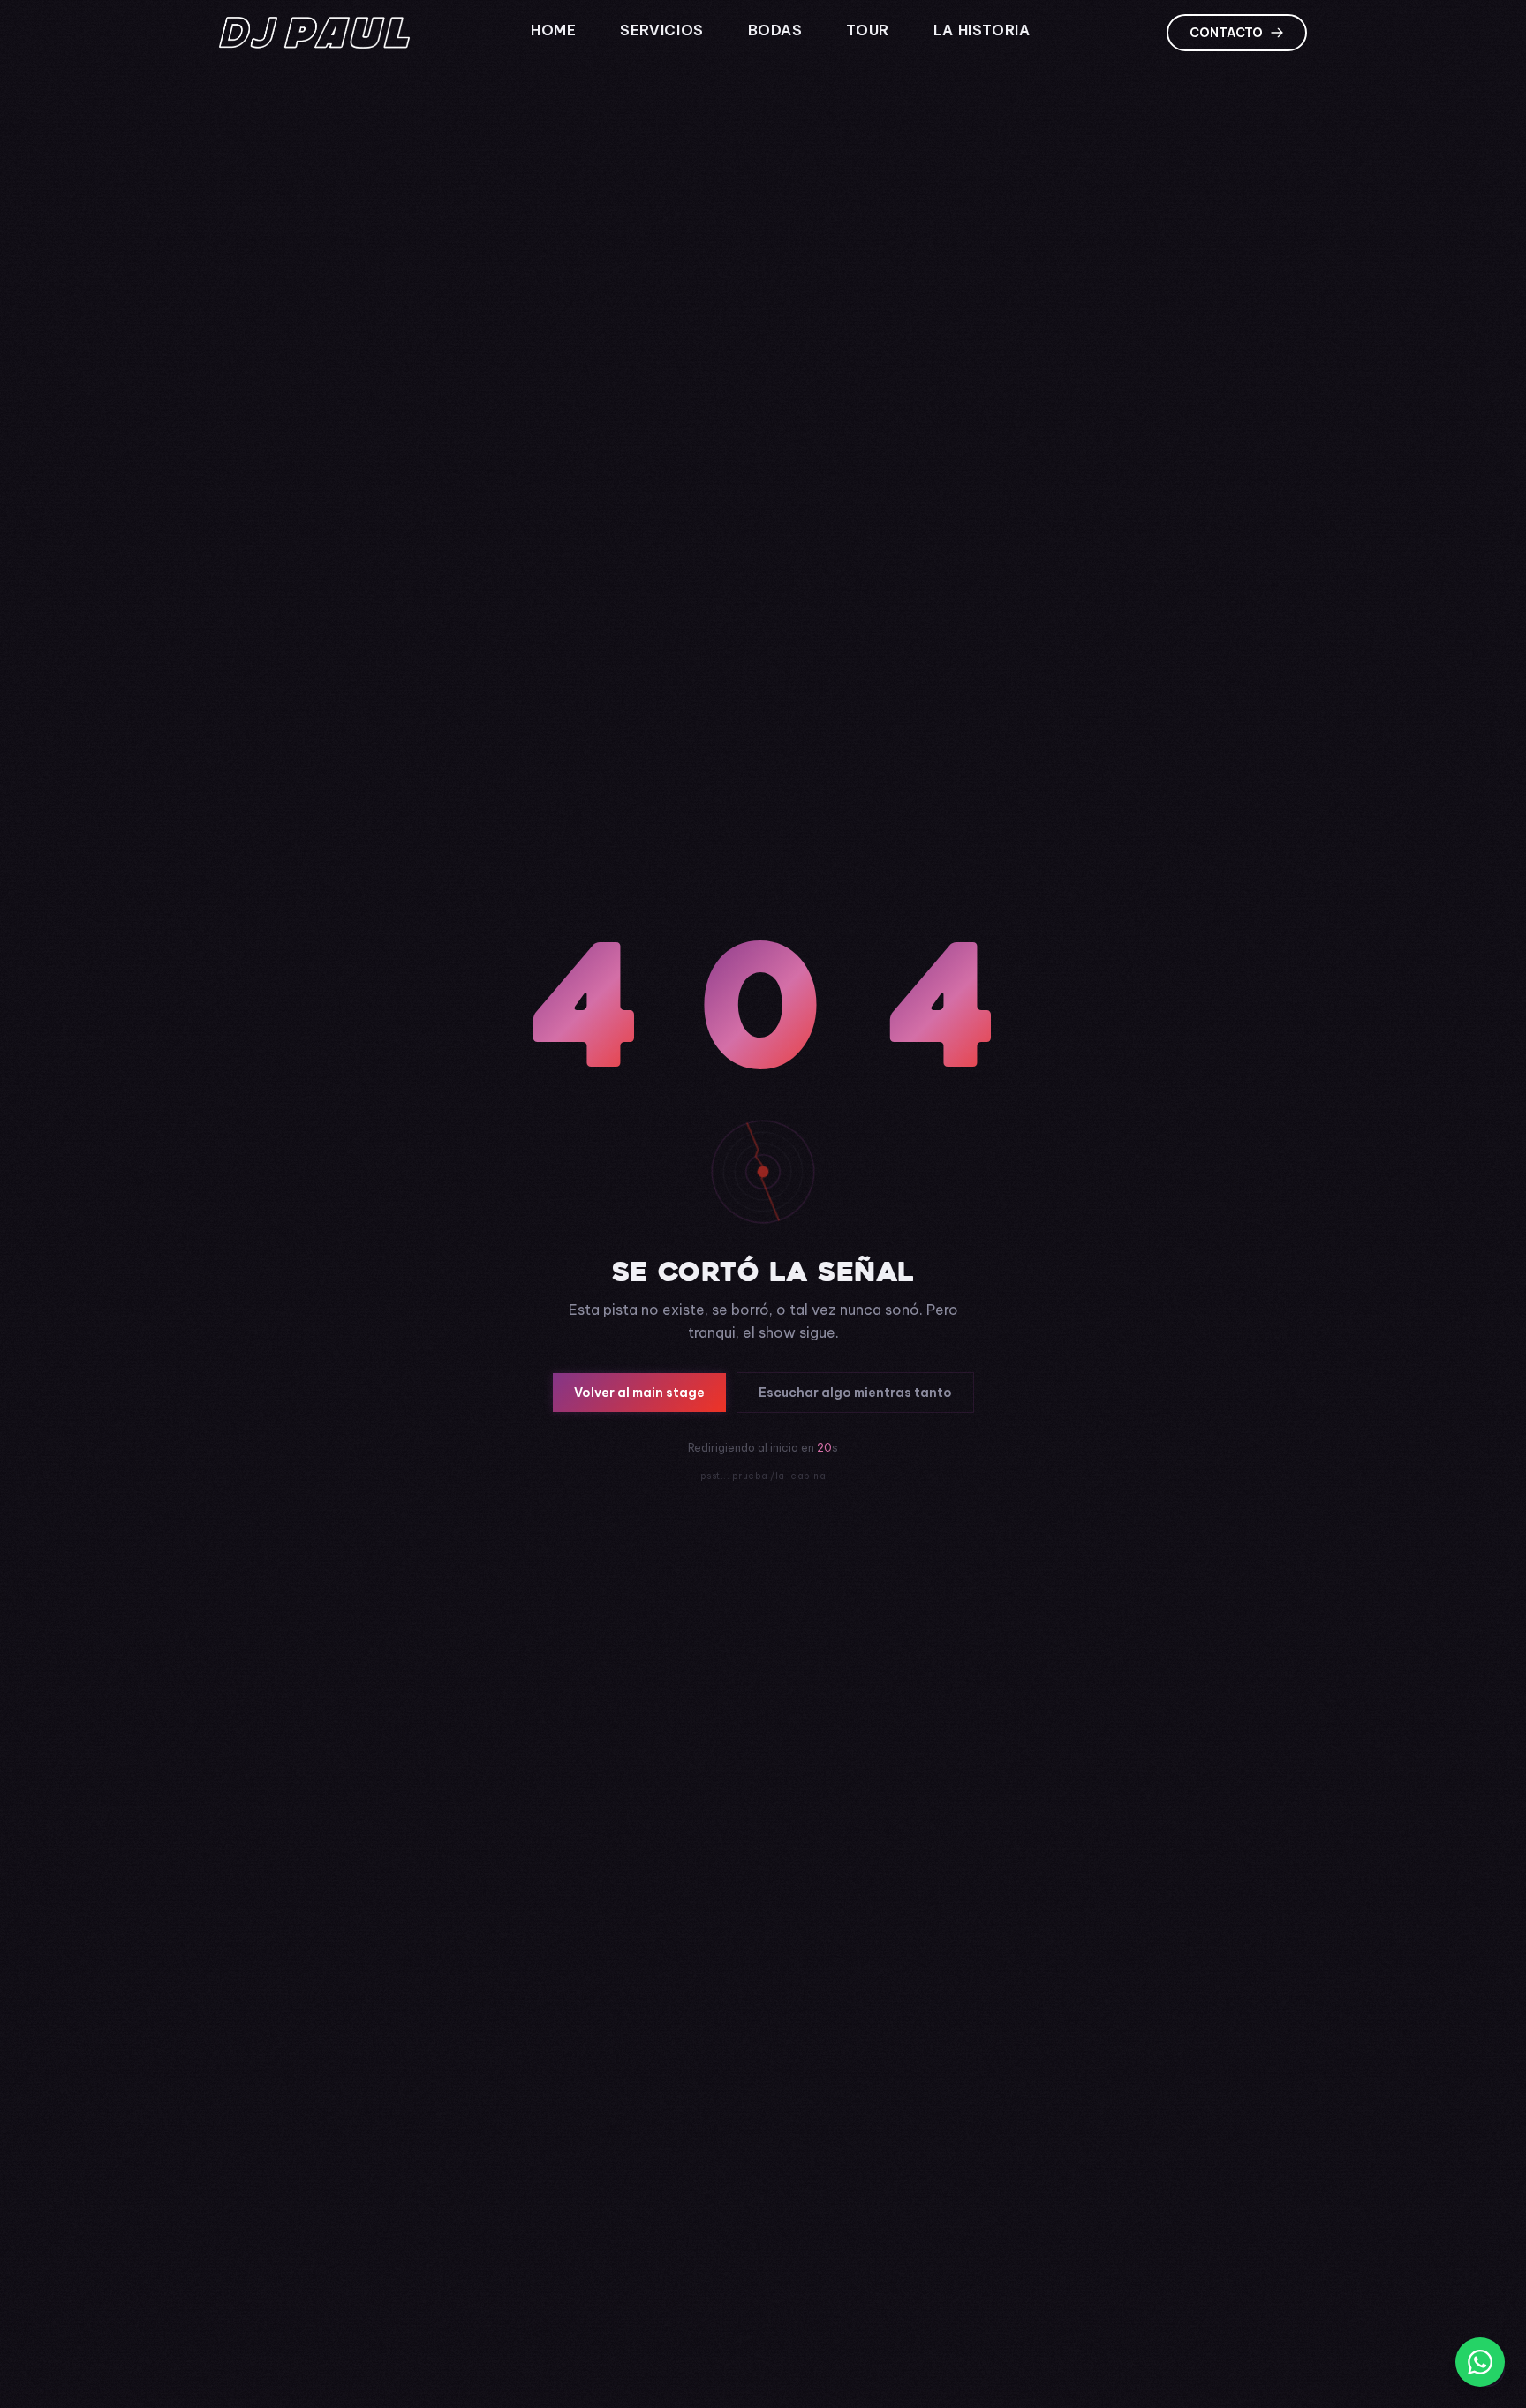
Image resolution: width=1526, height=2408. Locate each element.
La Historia (984, 30)
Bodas (778, 30)
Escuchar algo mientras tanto (855, 1393)
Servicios (664, 30)
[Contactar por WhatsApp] (1480, 2362)
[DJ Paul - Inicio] (314, 33)
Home (555, 30)
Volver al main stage (639, 1393)
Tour (869, 30)
